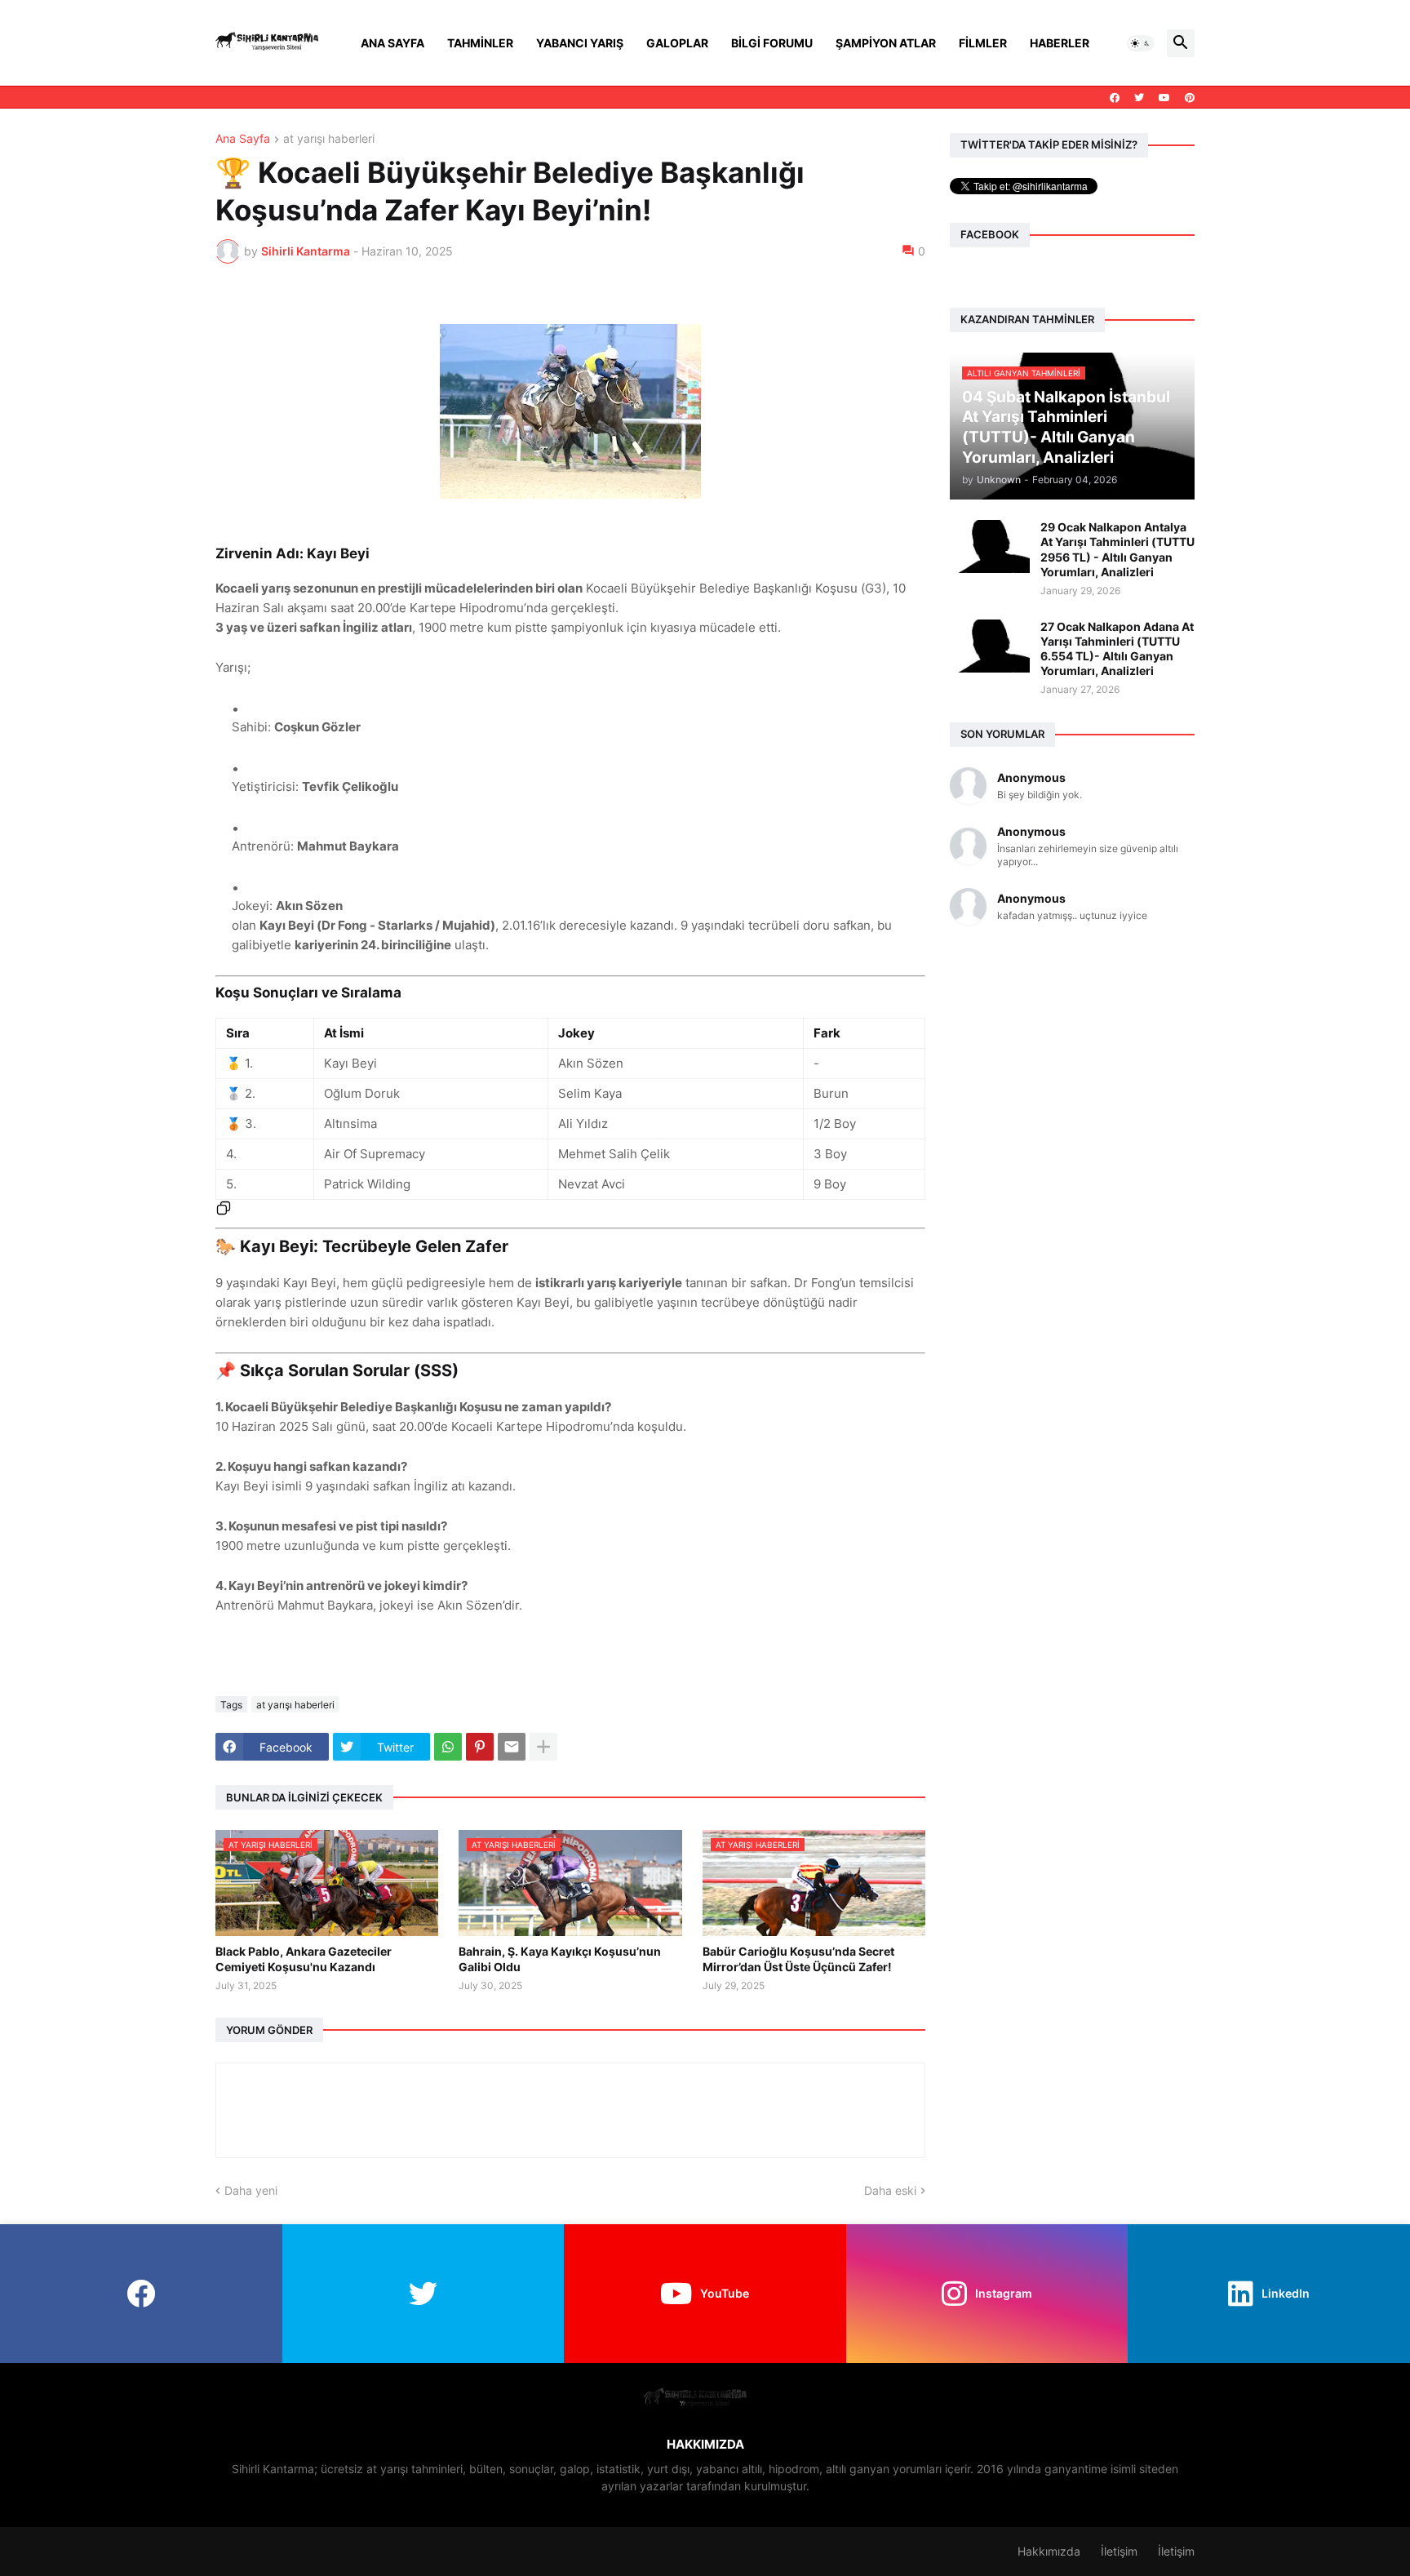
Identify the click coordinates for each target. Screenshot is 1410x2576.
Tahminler (480, 43)
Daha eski (890, 2190)
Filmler (983, 43)
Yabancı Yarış (580, 43)
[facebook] (1115, 98)
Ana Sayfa (392, 43)
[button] (1141, 43)
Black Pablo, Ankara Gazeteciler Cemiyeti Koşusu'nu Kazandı (304, 1959)
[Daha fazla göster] (543, 1747)
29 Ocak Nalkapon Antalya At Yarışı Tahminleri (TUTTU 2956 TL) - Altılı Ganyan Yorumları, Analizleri (1117, 549)
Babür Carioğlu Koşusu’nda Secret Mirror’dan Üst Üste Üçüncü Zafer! (798, 1959)
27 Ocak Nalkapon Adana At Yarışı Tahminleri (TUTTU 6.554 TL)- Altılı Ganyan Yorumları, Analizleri (1117, 649)
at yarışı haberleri (329, 139)
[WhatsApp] (448, 1747)
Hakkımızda (1049, 2551)
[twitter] (1139, 98)
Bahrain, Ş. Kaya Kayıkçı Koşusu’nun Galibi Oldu (560, 1959)
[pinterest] (1190, 98)
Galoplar (677, 43)
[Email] (512, 1747)
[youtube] (1164, 98)
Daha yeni (251, 2190)
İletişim (1119, 2551)
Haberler (1060, 43)
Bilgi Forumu (772, 43)
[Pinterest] (480, 1747)
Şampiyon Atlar (886, 43)
